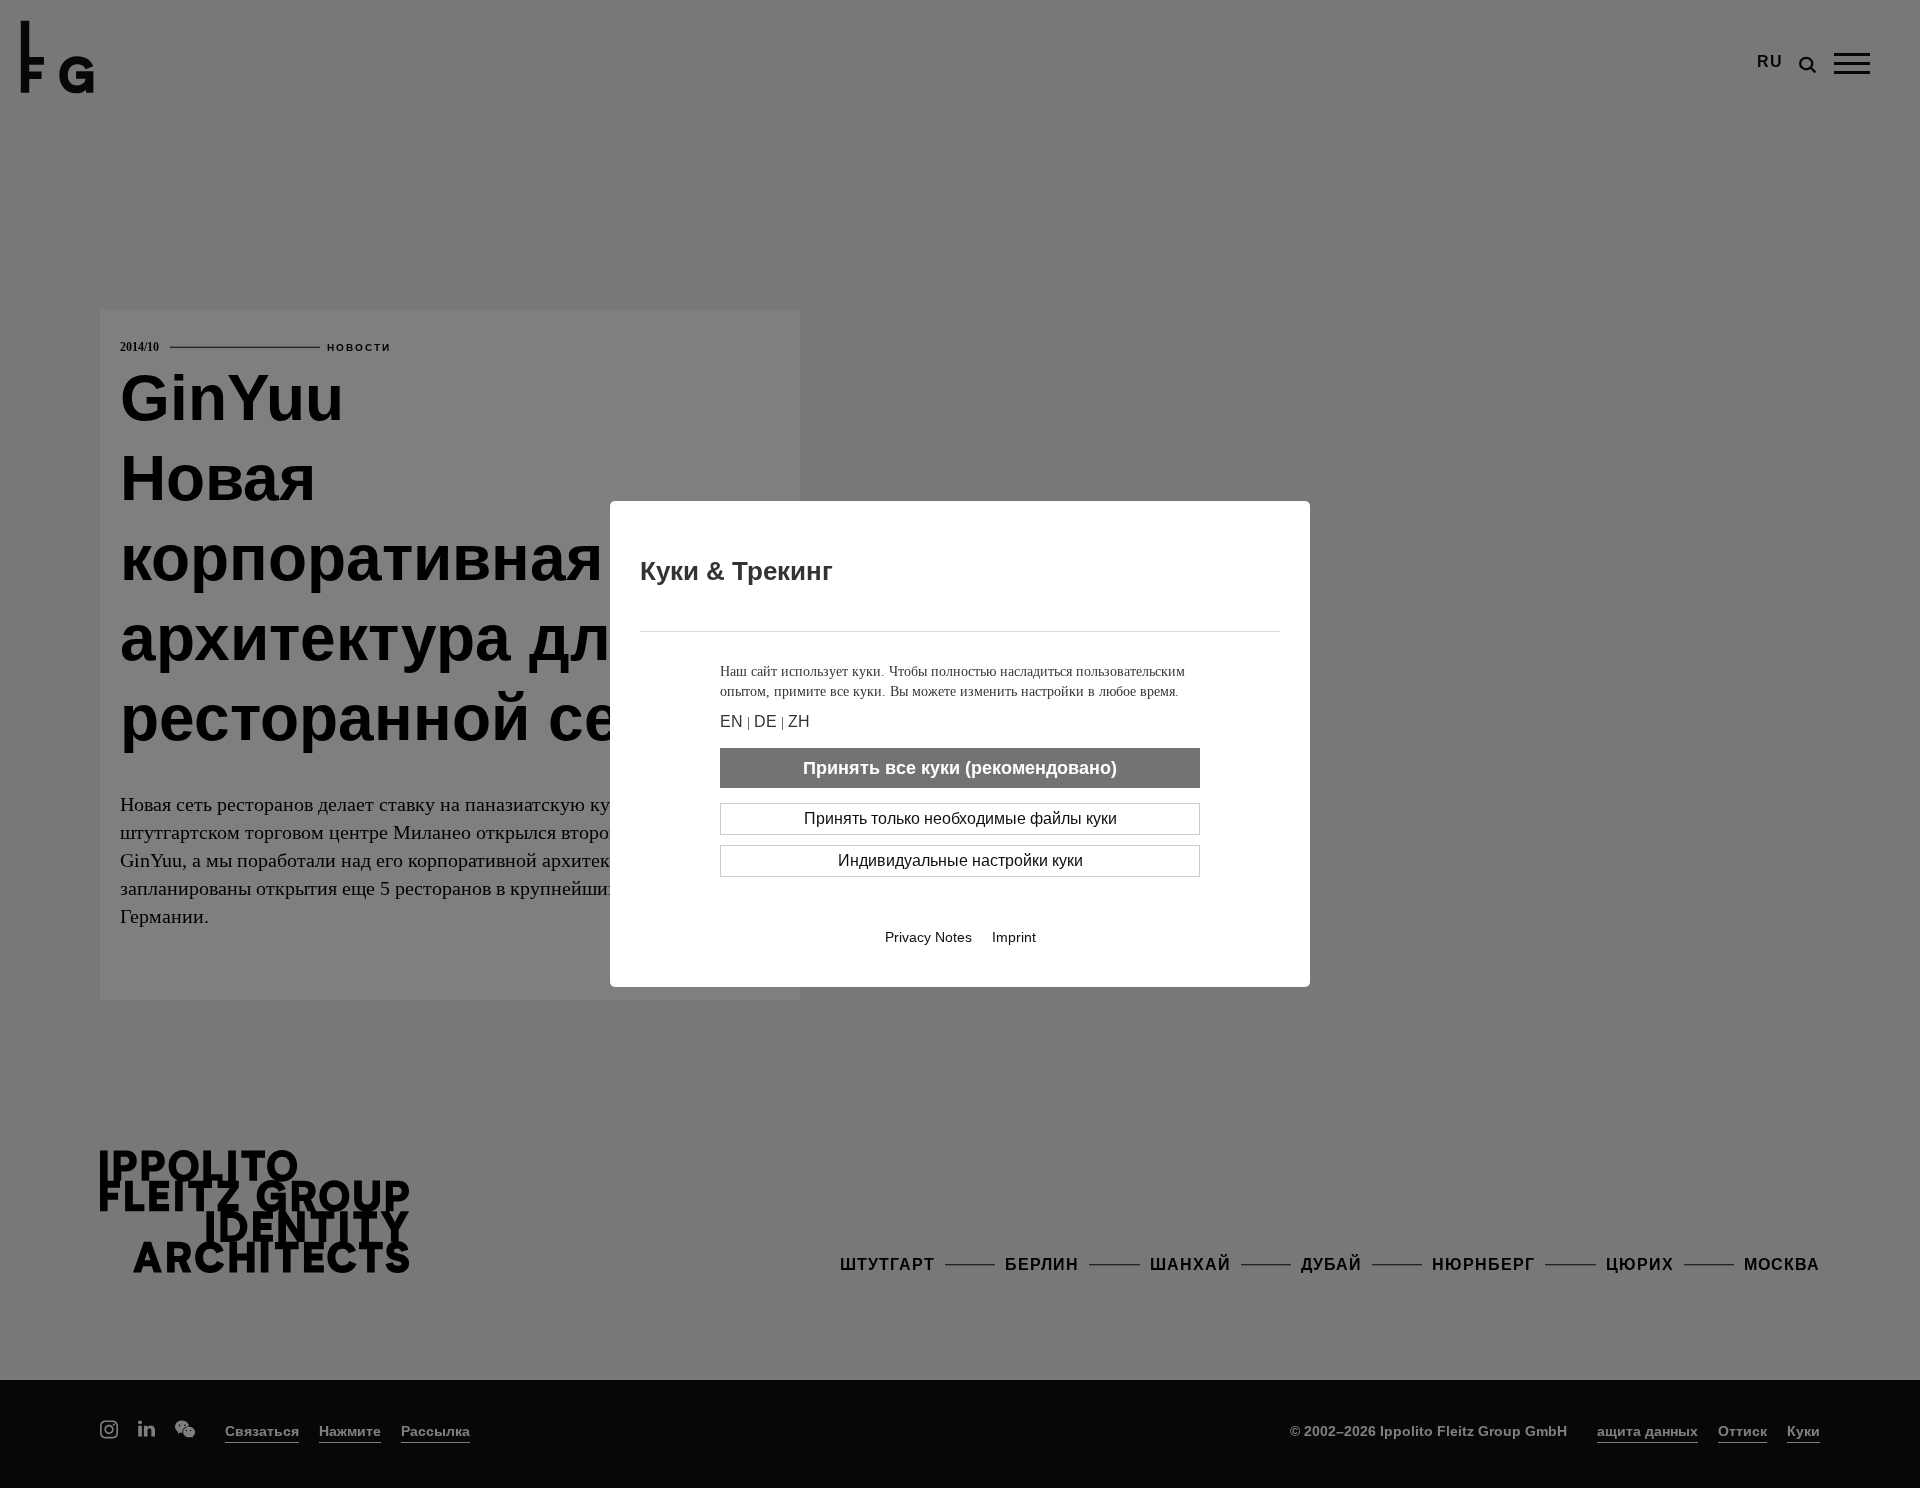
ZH (799, 721)
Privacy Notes (928, 937)
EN (731, 721)
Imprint (1014, 937)
